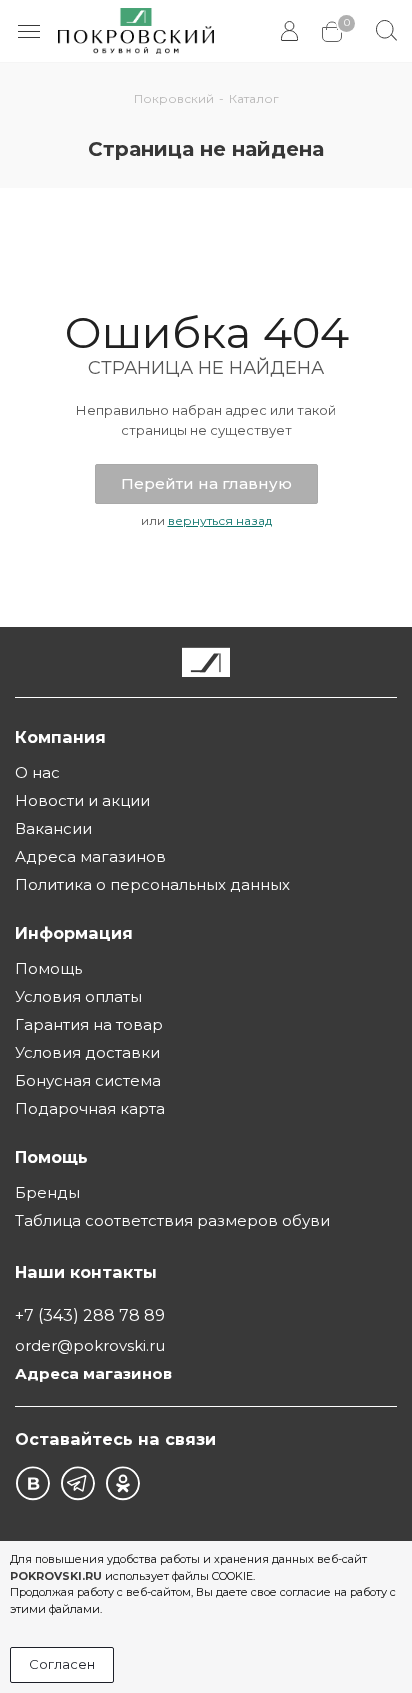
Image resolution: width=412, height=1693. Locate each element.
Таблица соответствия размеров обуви (172, 1220)
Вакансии (53, 828)
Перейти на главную (206, 483)
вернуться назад (220, 520)
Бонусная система (88, 1080)
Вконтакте (32, 1483)
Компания (60, 737)
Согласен (62, 1664)
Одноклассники (122, 1483)
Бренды (47, 1192)
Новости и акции (82, 800)
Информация (74, 933)
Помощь (48, 968)
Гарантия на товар (89, 1024)
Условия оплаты (78, 996)
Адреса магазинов (90, 856)
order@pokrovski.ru (90, 1345)
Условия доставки (87, 1052)
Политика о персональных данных (152, 884)
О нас (37, 772)
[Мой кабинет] (291, 31)
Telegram (77, 1483)
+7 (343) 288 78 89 (90, 1315)
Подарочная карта (90, 1108)
